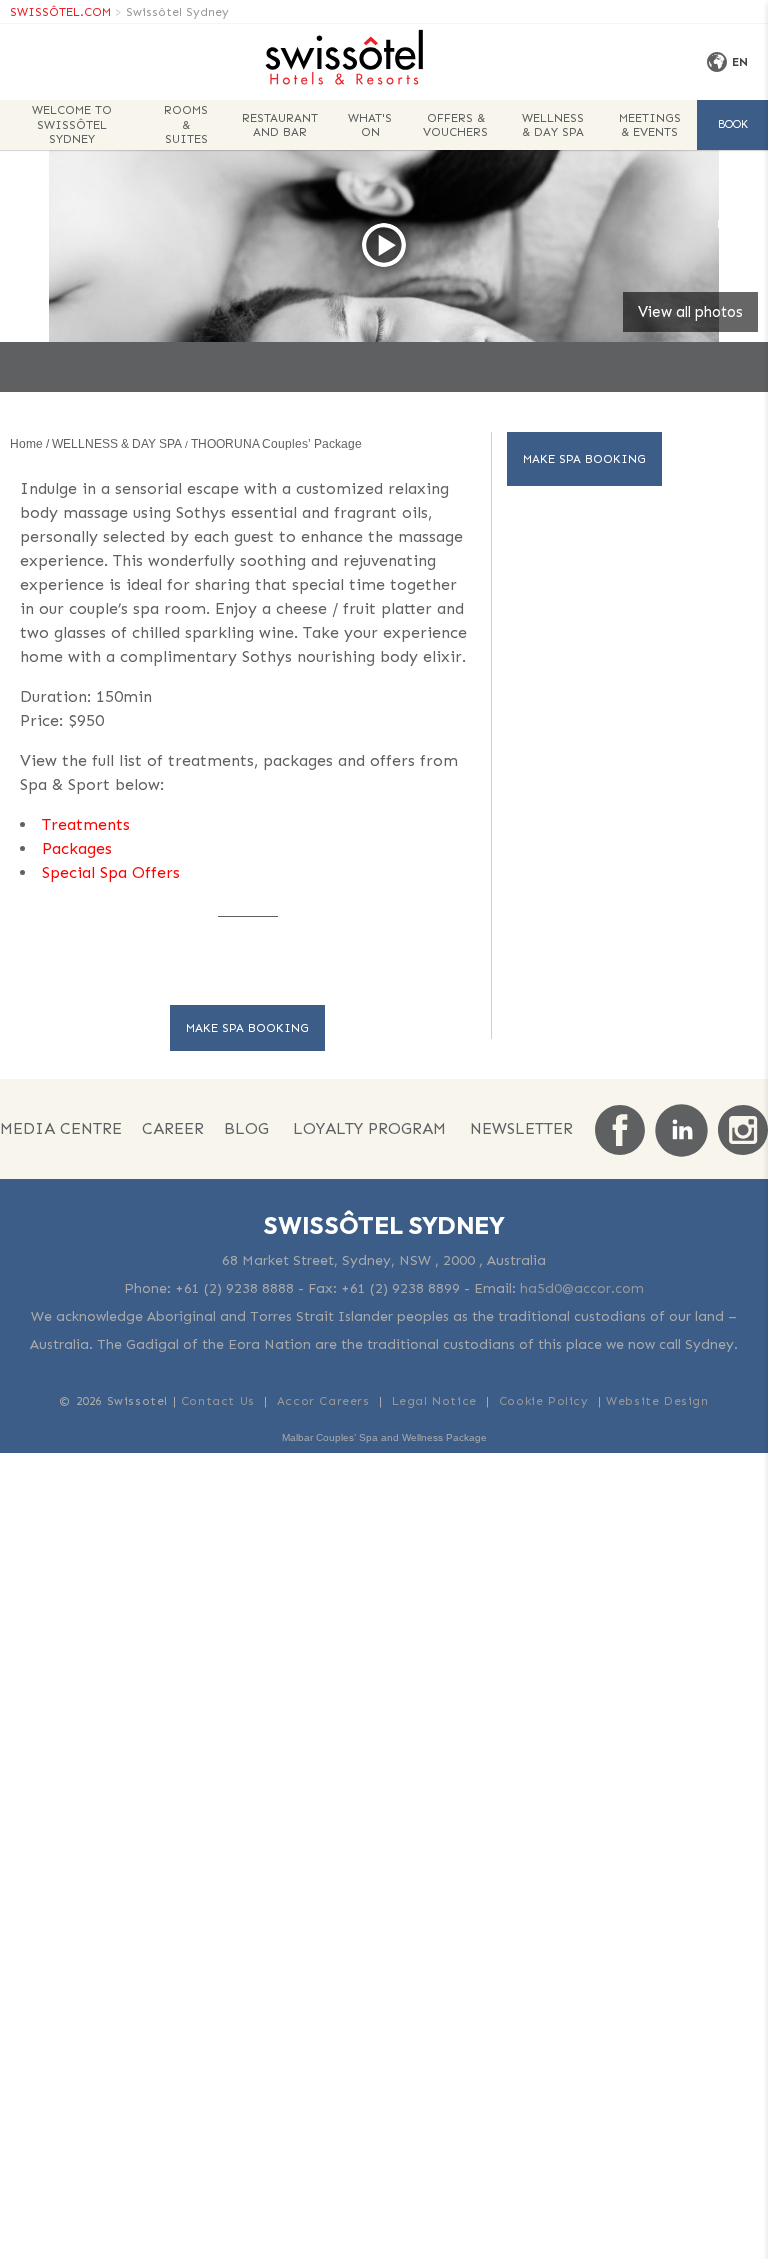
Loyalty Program (369, 1128)
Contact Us (218, 1401)
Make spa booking (247, 1028)
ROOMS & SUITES (186, 124)
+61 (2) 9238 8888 (234, 1288)
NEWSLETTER (521, 1128)
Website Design (657, 1401)
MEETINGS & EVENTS (650, 125)
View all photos (690, 312)
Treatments (86, 824)
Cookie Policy (544, 1401)
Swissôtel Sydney (177, 12)
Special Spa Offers (111, 872)
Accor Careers (323, 1401)
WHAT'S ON (370, 125)
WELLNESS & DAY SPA (553, 125)
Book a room (732, 134)
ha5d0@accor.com (582, 1288)
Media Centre (61, 1128)
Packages (77, 848)
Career (173, 1128)
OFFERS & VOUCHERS (455, 125)
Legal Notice (434, 1401)
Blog (246, 1128)
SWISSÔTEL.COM (60, 12)
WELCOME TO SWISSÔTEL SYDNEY (72, 124)
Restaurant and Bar (280, 125)
